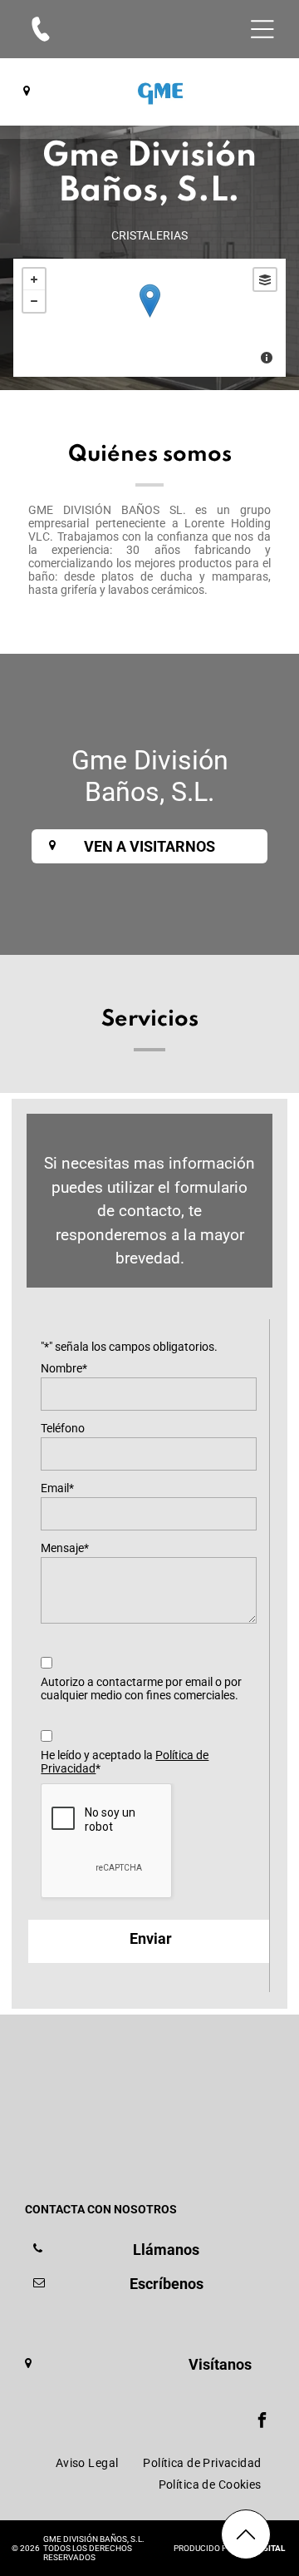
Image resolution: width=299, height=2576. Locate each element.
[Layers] (265, 279)
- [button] (34, 301)
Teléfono (63, 1428)
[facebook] (262, 2422)
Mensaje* (65, 1548)
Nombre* (64, 1368)
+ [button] (34, 279)
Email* (57, 1488)
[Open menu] (262, 29)
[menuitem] (87, 2463)
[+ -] (149, 318)
